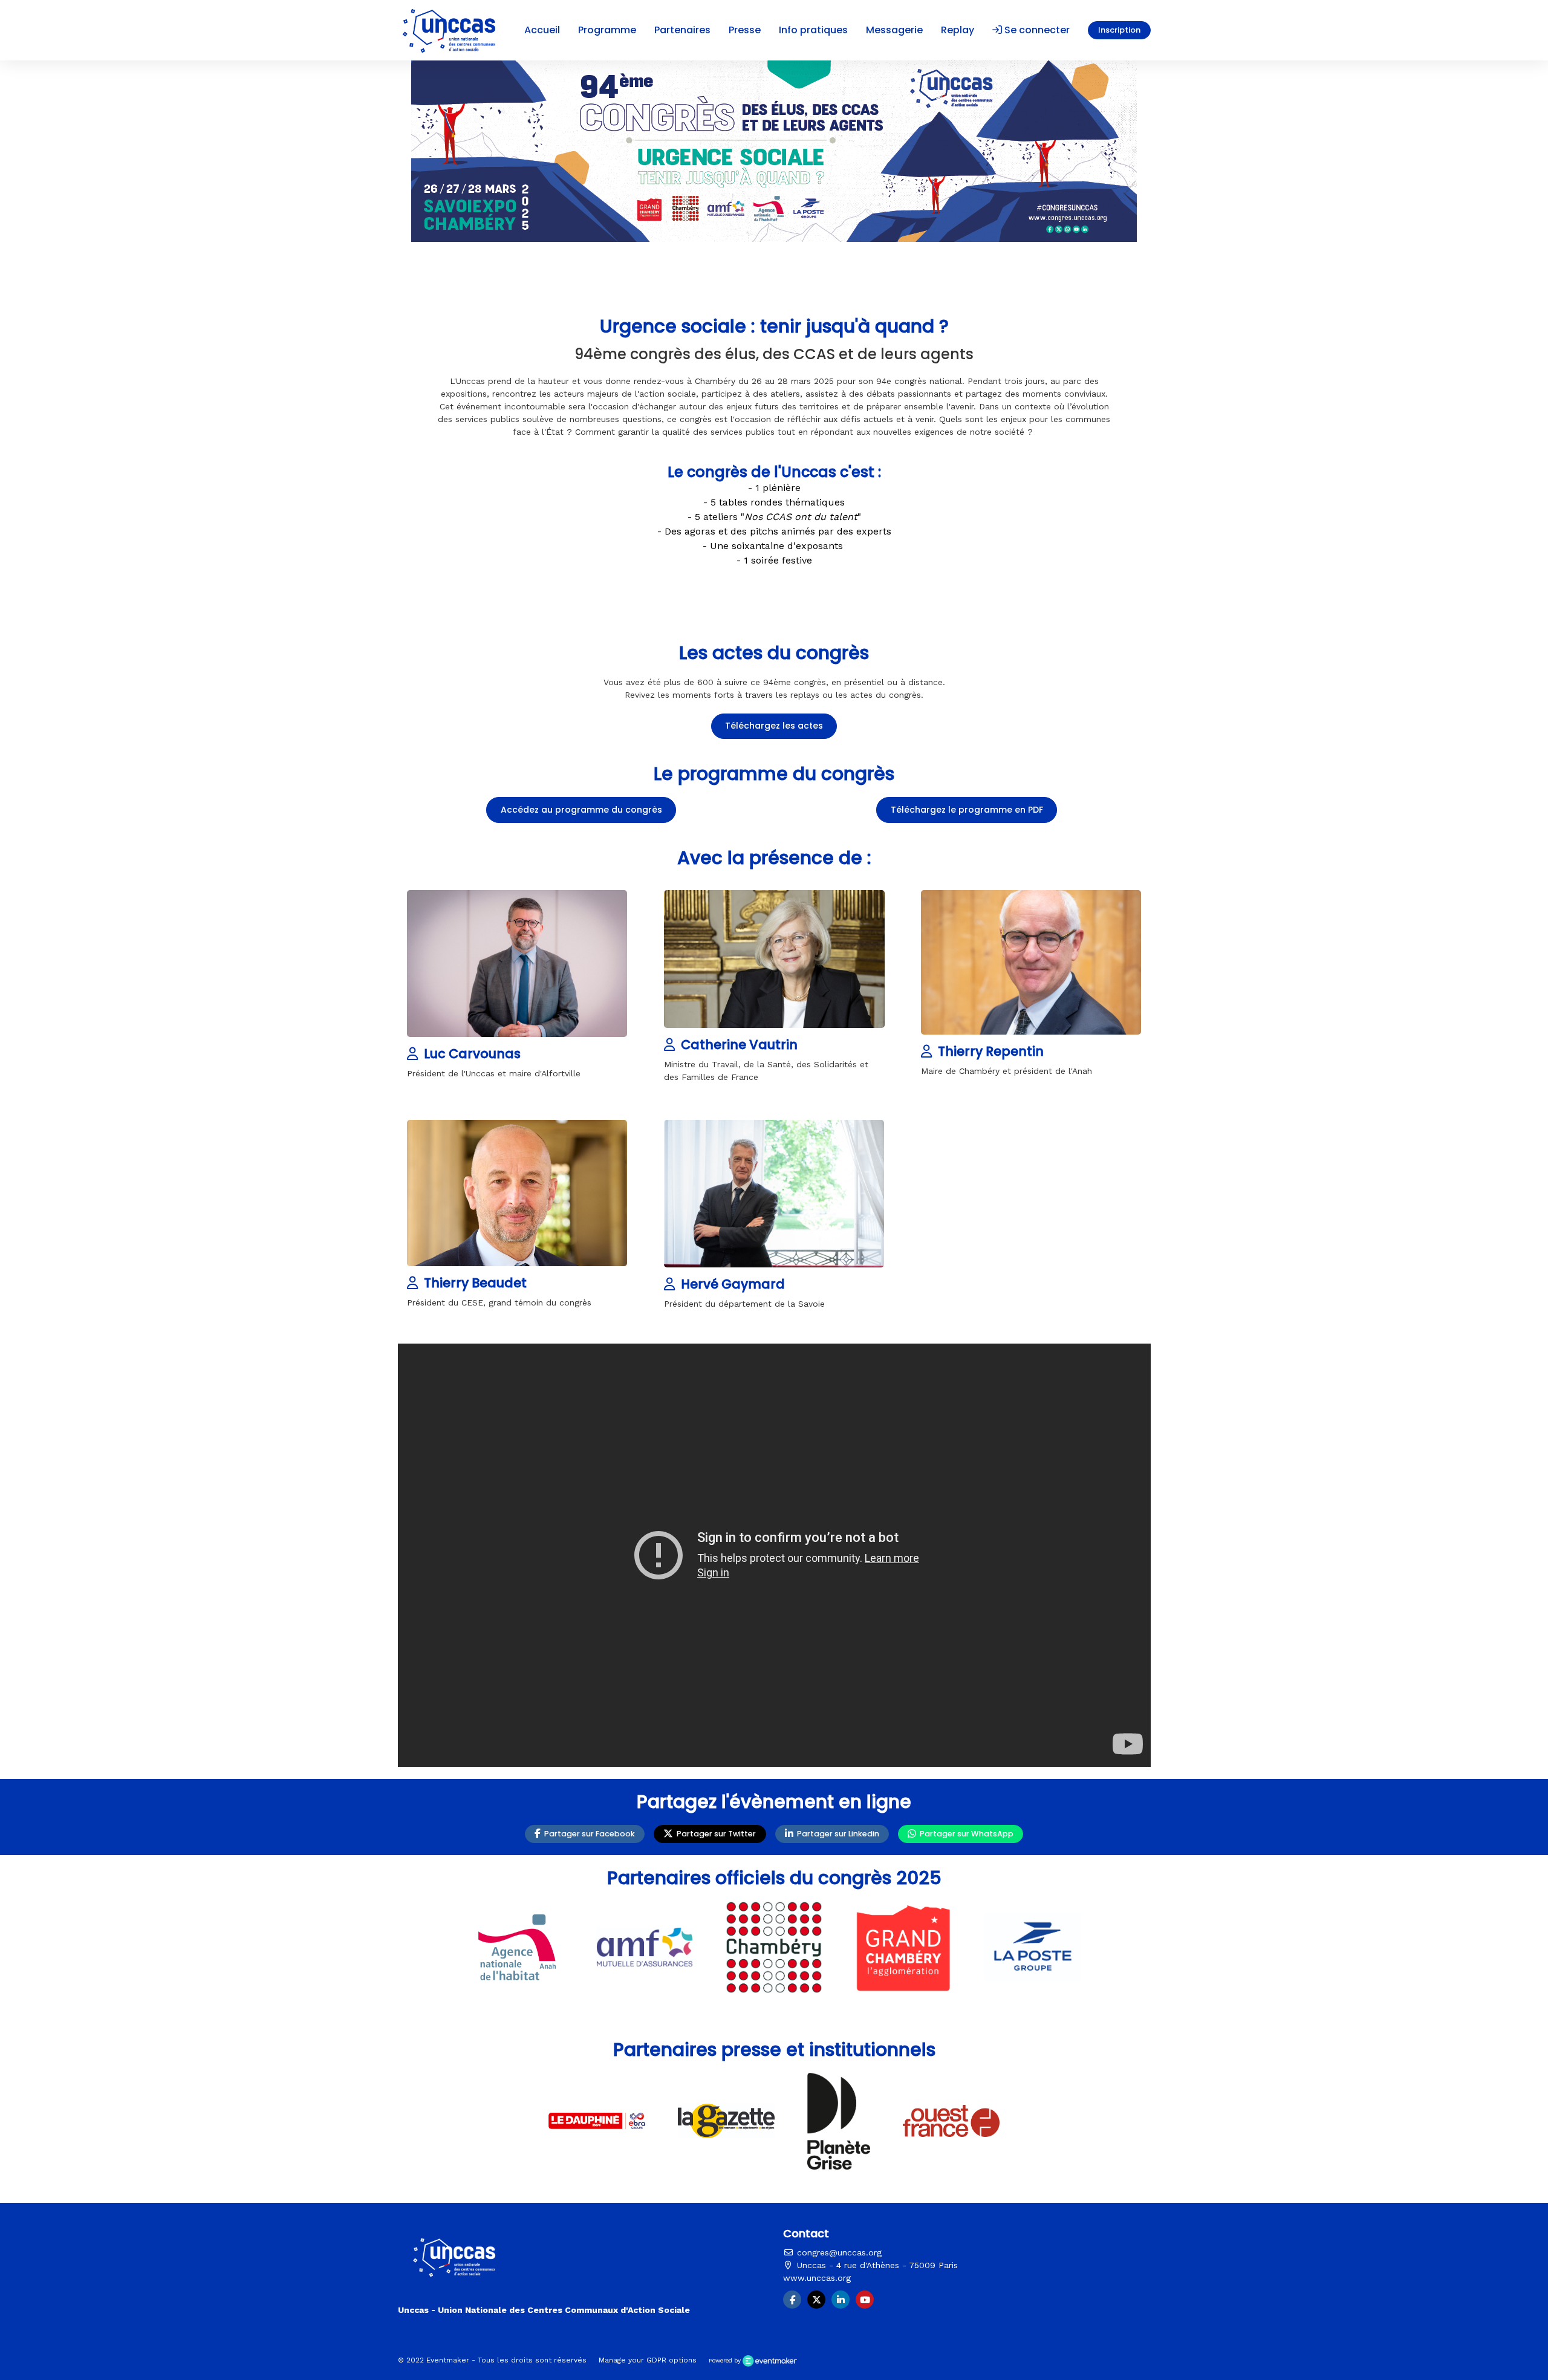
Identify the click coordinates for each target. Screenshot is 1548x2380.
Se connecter (1036, 30)
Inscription (1119, 30)
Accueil (542, 30)
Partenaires (682, 30)
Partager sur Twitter (714, 1834)
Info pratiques (813, 30)
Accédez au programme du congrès (581, 810)
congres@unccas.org (838, 2252)
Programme (607, 30)
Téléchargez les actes (774, 726)
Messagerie (894, 30)
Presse (745, 30)
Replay (958, 30)
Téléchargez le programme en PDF (967, 810)
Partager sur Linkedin (836, 1834)
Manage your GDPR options (648, 2360)
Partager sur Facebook (588, 1834)
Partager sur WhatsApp (965, 1834)
